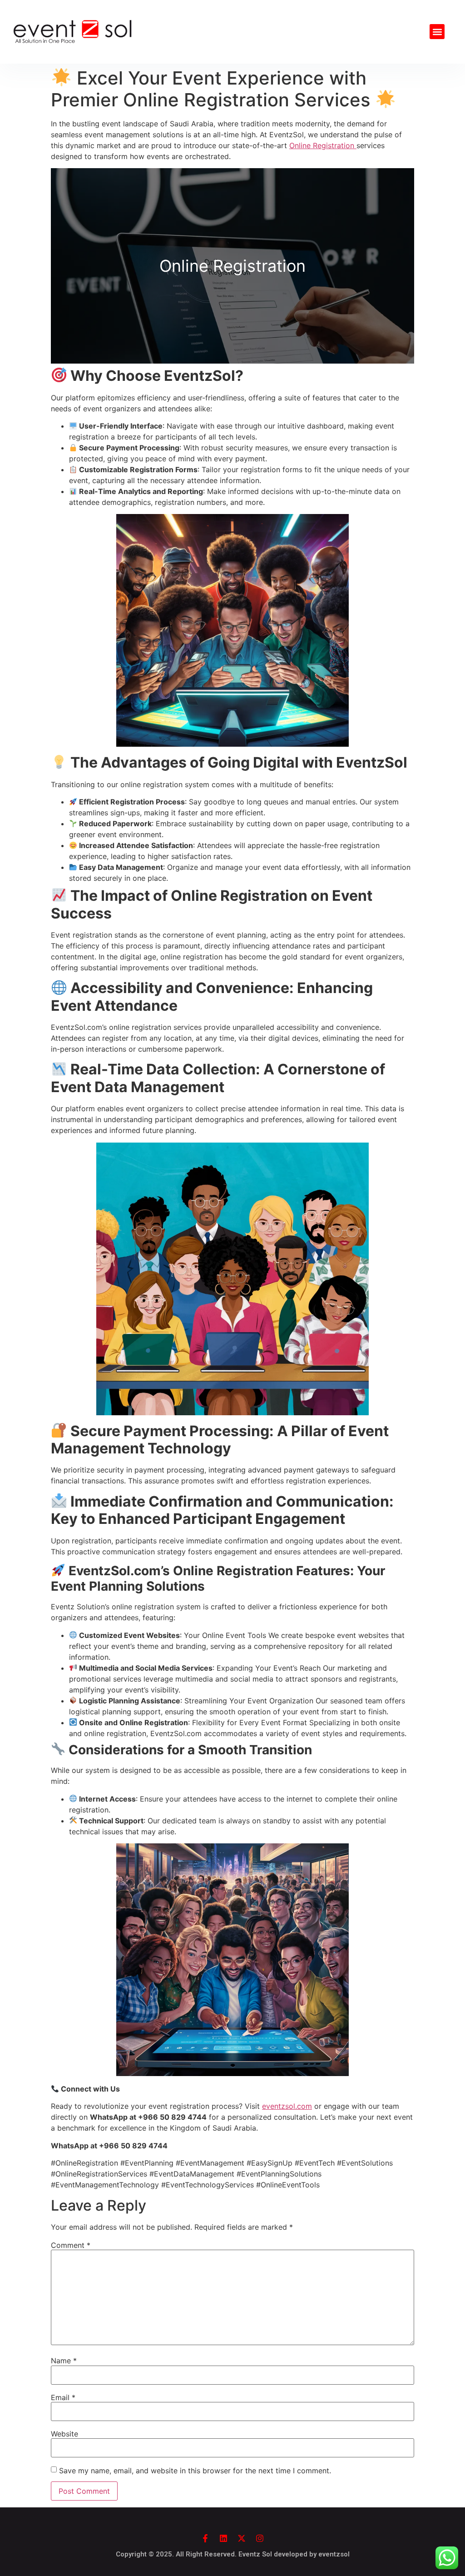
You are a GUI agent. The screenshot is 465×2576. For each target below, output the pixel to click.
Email (63, 2397)
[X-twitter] (242, 2538)
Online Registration (323, 145)
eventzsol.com (287, 2106)
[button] (437, 32)
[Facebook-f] (205, 2538)
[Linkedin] (223, 2538)
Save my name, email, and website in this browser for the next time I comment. (195, 2471)
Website (64, 2434)
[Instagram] (260, 2538)
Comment (71, 2245)
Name (64, 2361)
